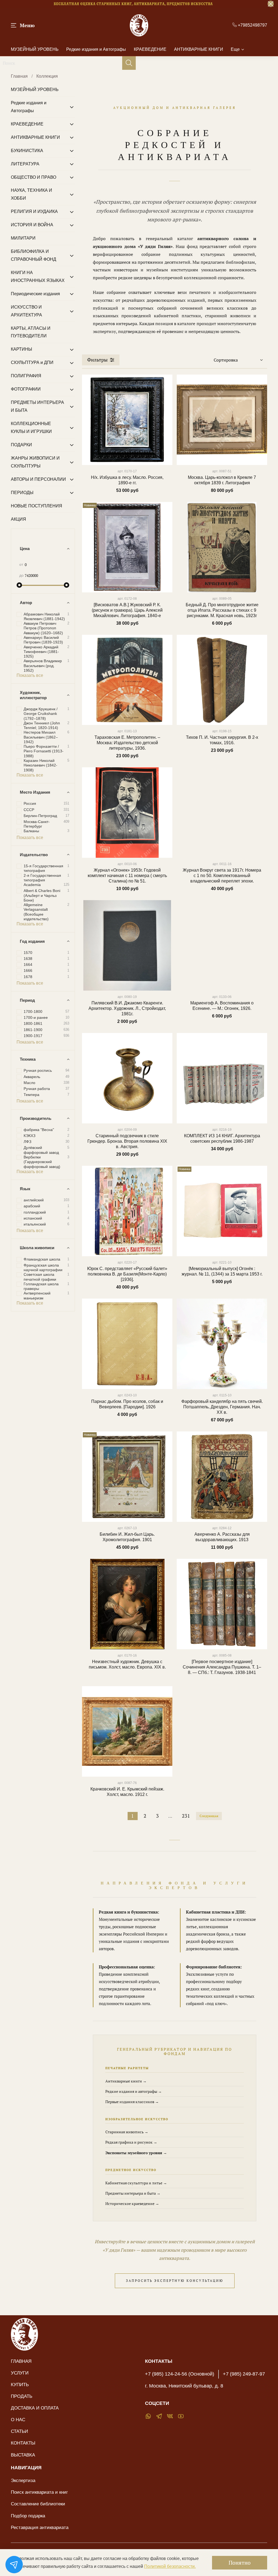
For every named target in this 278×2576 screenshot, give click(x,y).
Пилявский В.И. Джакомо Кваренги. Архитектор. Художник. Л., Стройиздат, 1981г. (127, 1008)
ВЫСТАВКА (23, 2455)
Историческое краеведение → (132, 2203)
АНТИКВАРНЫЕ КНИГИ (199, 49)
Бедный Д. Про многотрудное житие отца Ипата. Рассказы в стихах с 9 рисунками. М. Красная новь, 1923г (222, 610)
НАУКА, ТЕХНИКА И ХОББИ (31, 194)
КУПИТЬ (20, 2385)
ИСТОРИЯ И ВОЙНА (32, 225)
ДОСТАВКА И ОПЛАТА (35, 2408)
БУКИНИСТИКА (27, 151)
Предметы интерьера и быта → (133, 2193)
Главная (19, 76)
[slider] (19, 585)
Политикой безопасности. (170, 2566)
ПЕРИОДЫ (22, 493)
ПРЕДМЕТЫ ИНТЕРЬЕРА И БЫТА (37, 406)
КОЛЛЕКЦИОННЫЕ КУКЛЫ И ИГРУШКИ (31, 428)
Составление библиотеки (38, 2504)
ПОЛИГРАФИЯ (26, 376)
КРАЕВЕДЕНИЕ (150, 49)
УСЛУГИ (20, 2373)
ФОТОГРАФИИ (26, 389)
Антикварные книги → (126, 2081)
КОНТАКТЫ (23, 2443)
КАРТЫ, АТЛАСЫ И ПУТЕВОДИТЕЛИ (31, 332)
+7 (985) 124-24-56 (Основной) (180, 2374)
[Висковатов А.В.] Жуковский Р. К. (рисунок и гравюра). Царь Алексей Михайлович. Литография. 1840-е (127, 610)
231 (186, 1816)
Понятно (240, 2563)
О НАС (18, 2420)
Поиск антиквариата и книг (39, 2492)
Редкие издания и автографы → (134, 2091)
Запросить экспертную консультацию (175, 2281)
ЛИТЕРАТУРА (25, 164)
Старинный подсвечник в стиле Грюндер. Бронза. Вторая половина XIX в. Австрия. (127, 1141)
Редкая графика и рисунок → (131, 2142)
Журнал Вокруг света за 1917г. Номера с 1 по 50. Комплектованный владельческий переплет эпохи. (222, 876)
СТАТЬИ (19, 2431)
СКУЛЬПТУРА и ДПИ (32, 362)
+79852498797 (252, 25)
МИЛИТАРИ (23, 238)
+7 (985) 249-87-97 (244, 2374)
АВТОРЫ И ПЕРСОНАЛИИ (38, 479)
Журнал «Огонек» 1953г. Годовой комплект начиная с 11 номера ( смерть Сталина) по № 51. (127, 876)
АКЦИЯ (18, 519)
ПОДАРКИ (21, 445)
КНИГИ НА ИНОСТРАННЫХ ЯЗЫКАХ (38, 277)
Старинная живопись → (127, 2132)
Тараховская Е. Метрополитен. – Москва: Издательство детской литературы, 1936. (127, 743)
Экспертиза (23, 2480)
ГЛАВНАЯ (21, 2361)
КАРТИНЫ (21, 349)
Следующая (209, 1816)
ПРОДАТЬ (22, 2396)
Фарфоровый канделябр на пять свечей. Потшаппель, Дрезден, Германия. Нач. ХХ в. (222, 1407)
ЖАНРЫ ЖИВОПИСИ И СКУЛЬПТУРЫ (35, 462)
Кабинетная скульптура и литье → (136, 2183)
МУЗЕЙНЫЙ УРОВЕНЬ (35, 49)
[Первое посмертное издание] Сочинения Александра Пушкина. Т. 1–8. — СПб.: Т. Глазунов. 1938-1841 (222, 1667)
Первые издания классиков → (132, 2102)
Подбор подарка (28, 2516)
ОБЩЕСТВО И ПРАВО (34, 177)
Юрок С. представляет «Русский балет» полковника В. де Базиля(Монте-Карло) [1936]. (127, 1274)
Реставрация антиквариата (40, 2527)
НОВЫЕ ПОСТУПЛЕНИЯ (37, 506)
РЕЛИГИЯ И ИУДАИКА (34, 211)
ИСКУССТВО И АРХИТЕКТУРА (26, 311)
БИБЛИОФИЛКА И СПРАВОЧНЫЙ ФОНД (34, 255)
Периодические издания (35, 294)
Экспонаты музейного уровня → (136, 2153)
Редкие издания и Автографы (96, 49)
